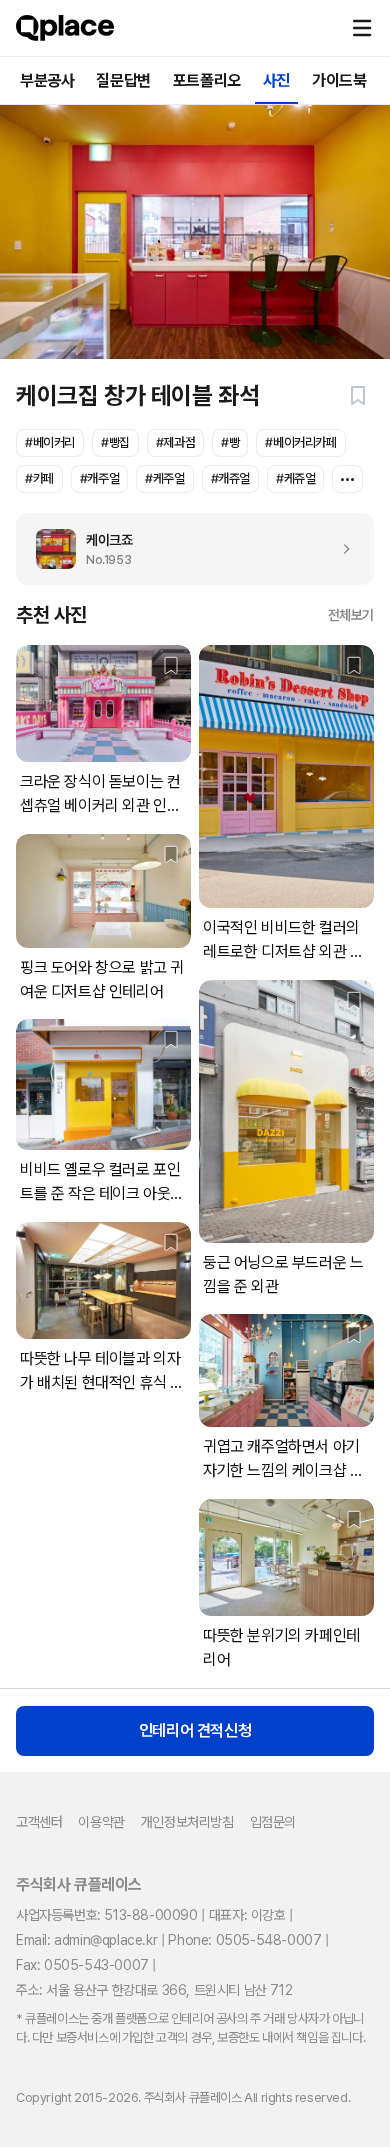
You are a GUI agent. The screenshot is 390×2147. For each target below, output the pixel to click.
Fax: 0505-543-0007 (82, 1965)
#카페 (39, 478)
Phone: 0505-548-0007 (244, 1940)
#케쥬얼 (295, 478)
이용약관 (101, 1822)
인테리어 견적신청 (195, 1730)
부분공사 (47, 80)
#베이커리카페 (300, 442)
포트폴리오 (207, 80)
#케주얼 (164, 478)
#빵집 (115, 442)
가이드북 (339, 80)
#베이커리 (50, 442)
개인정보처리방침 (187, 1822)
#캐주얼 (99, 478)
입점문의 (273, 1822)
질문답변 (123, 80)
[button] (362, 28)
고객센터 (39, 1822)
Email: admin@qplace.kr (86, 1940)
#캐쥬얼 (230, 478)
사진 (276, 80)
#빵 (230, 442)
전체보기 (351, 615)
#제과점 (175, 442)
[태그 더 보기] (347, 479)
